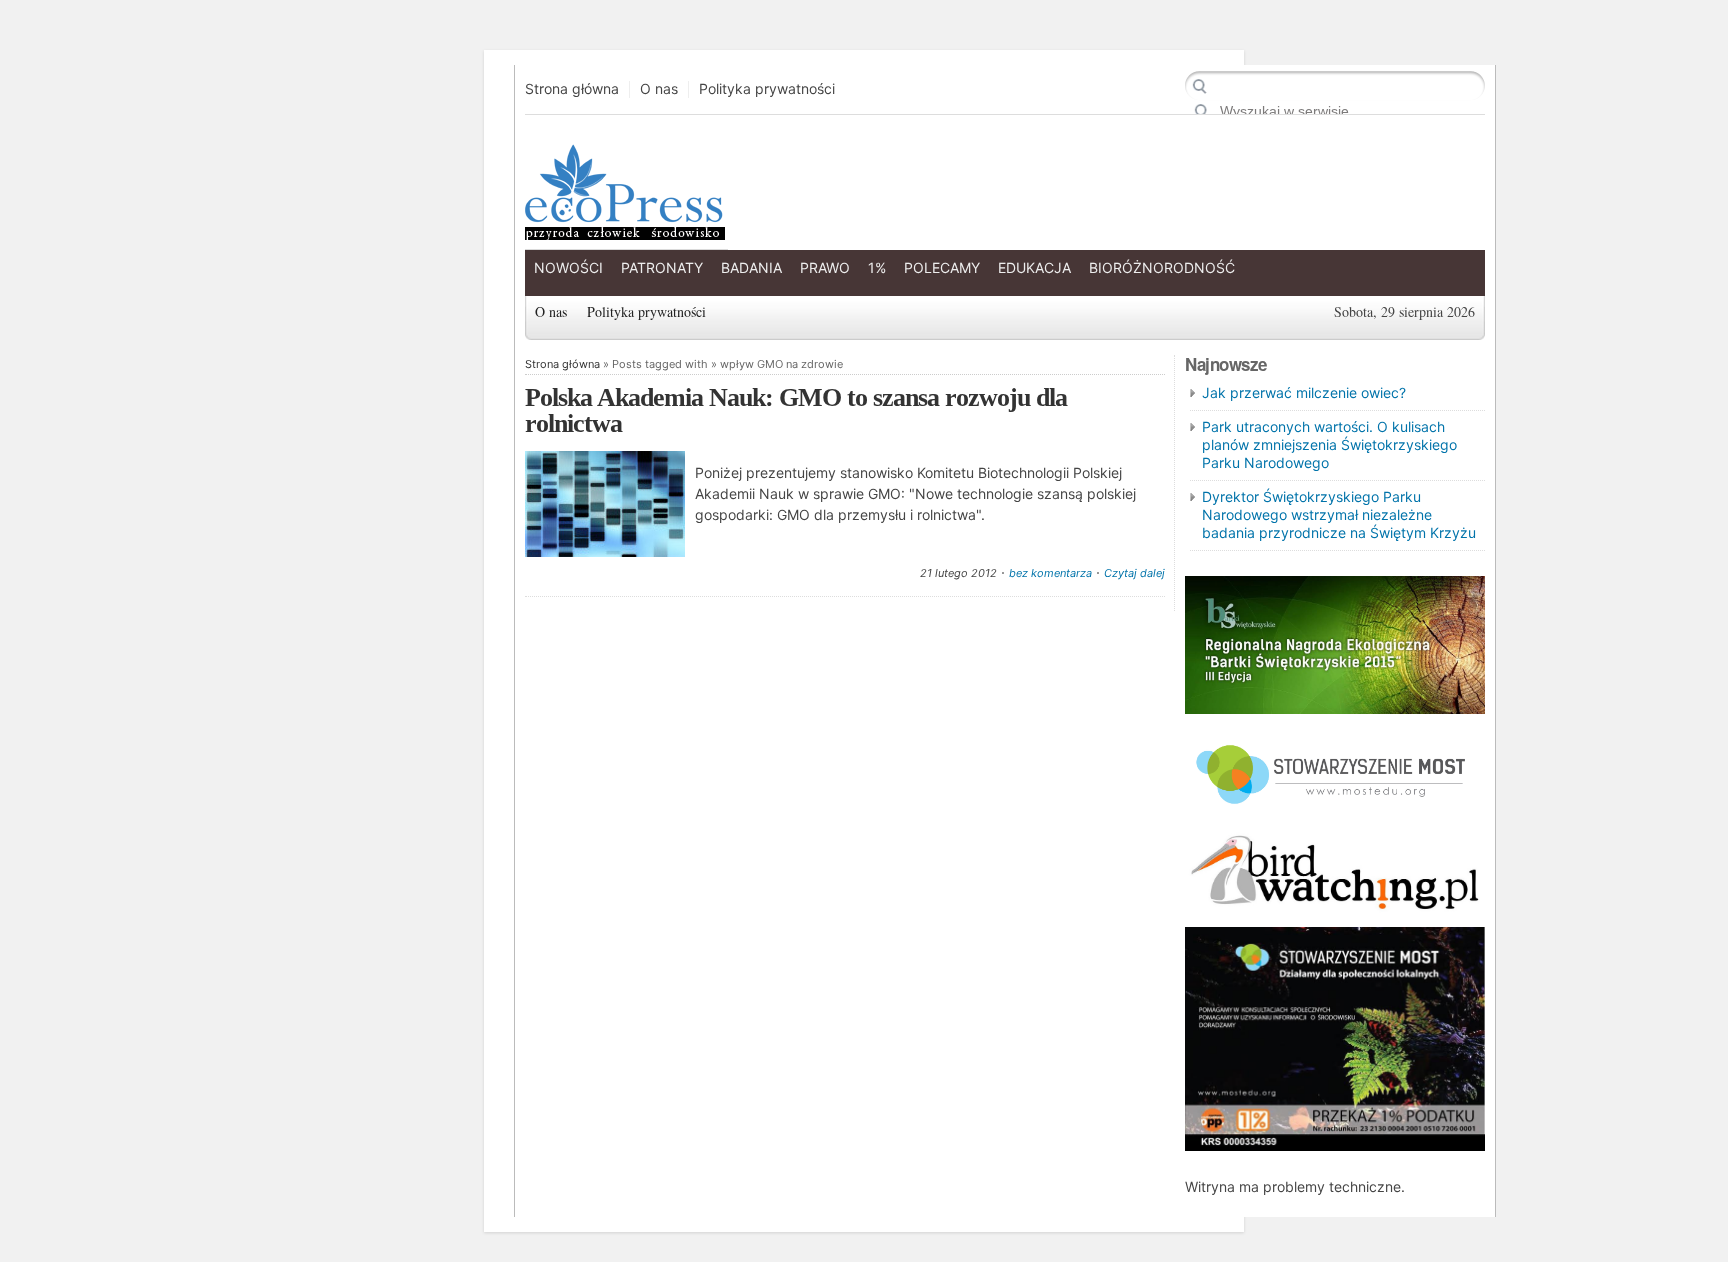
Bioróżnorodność (1162, 267)
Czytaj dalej (1134, 573)
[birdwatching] (1335, 911)
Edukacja (1034, 267)
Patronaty (662, 267)
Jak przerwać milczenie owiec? (1304, 392)
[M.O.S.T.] (1335, 1145)
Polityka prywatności (767, 89)
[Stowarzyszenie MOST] (1335, 812)
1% (877, 267)
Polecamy (942, 267)
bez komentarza (1050, 573)
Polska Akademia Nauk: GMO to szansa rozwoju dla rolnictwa (796, 410)
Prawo (825, 267)
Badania (751, 267)
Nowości (568, 267)
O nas (659, 89)
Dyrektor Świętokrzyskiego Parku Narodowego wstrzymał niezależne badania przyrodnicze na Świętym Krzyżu (1339, 514)
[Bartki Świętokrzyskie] (1335, 708)
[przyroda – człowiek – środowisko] (623, 224)
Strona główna (572, 89)
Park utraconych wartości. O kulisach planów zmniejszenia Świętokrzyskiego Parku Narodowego (1329, 444)
